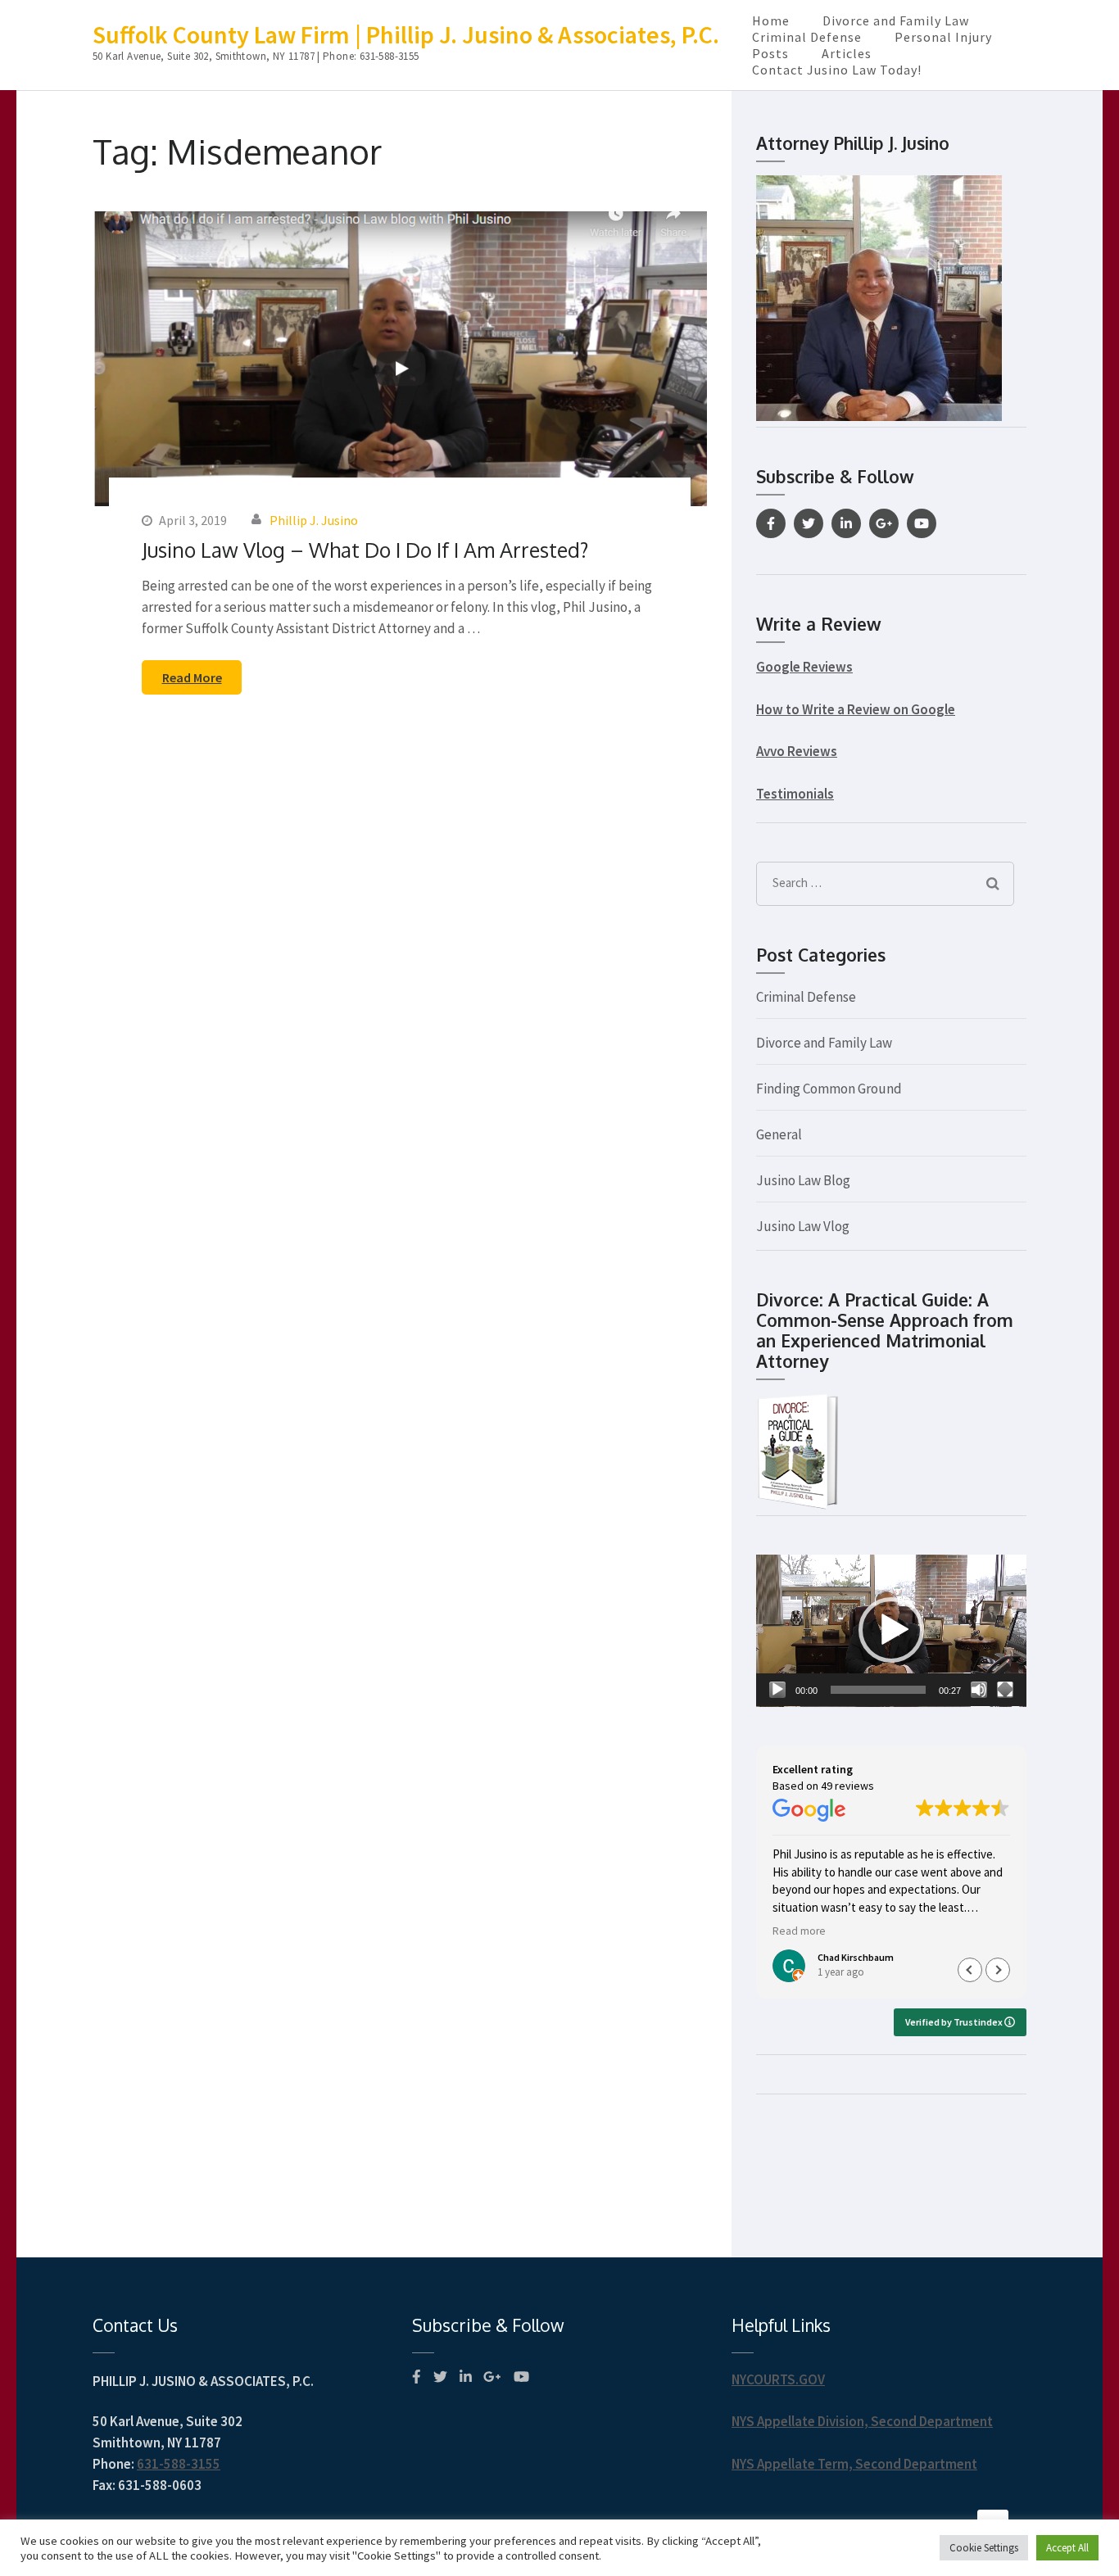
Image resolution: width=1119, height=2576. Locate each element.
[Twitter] (809, 523)
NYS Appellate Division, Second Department (862, 2421)
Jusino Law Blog (803, 1180)
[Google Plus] (884, 523)
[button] (891, 1630)
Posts (770, 53)
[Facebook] (771, 523)
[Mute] (979, 1690)
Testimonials (795, 794)
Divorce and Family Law (896, 20)
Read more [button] (799, 1931)
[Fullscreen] (1005, 1690)
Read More (192, 677)
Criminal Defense (807, 37)
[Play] (777, 1690)
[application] (891, 1631)
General (779, 1134)
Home (771, 20)
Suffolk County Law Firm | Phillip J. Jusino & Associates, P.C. (406, 34)
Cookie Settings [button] (984, 2548)
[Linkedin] (846, 523)
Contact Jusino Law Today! (837, 70)
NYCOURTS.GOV (778, 2379)
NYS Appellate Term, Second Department (854, 2464)
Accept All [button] (1067, 2548)
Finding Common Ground (829, 1089)
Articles (847, 53)
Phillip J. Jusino (314, 520)
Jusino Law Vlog (803, 1226)
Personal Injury (943, 37)
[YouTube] (922, 523)
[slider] (878, 1690)
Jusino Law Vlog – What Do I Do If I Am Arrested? (365, 550)
